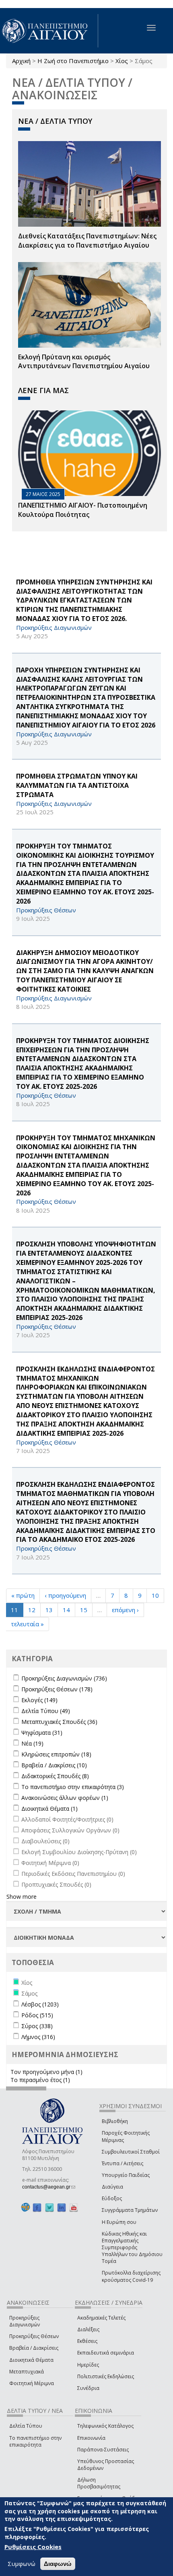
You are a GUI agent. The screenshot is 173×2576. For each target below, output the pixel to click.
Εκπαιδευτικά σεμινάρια (106, 2353)
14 (66, 1610)
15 (84, 1610)
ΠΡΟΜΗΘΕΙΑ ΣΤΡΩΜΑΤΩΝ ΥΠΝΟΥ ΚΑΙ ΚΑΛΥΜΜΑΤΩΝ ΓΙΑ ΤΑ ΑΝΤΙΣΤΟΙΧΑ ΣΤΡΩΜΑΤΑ (77, 785)
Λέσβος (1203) (40, 2004)
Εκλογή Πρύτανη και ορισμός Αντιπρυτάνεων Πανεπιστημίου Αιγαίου (84, 362)
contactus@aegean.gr (49, 2187)
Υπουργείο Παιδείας (126, 2175)
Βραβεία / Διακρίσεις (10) (54, 1765)
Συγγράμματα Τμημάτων (130, 2210)
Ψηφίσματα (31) (42, 1733)
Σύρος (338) (37, 2026)
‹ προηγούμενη (65, 1595)
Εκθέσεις (87, 2341)
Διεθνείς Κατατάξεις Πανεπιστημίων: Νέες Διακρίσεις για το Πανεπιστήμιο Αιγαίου (87, 241)
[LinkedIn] (62, 2207)
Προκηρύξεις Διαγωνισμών (25, 2321)
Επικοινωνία (91, 2438)
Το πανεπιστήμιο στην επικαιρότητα (35, 2441)
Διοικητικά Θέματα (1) (49, 1809)
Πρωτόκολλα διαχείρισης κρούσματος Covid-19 (131, 2276)
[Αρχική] (49, 31)
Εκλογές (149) (39, 1700)
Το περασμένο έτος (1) (40, 2080)
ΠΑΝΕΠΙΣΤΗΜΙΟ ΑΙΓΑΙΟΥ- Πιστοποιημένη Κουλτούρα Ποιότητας (83, 510)
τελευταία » (27, 1624)
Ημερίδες (88, 2365)
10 (155, 1595)
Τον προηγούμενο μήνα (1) (46, 2072)
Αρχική (21, 61)
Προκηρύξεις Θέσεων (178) (57, 1689)
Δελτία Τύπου (26, 2426)
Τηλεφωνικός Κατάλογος (105, 2426)
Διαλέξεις (88, 2329)
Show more (22, 1897)
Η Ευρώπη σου (119, 2222)
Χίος (122, 61)
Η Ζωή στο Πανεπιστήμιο (73, 61)
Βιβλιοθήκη (115, 2121)
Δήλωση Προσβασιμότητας (99, 2483)
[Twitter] (49, 2207)
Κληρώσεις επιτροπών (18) (56, 1754)
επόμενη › (125, 1610)
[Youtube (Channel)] (74, 2207)
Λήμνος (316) (38, 2037)
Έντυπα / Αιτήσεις (123, 2163)
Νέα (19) (32, 1743)
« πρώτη (23, 1595)
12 (32, 1610)
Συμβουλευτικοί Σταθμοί (131, 2152)
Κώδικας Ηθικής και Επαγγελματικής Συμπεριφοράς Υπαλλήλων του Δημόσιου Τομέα (132, 2248)
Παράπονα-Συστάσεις (103, 2450)
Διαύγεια (112, 2187)
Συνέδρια (88, 2388)
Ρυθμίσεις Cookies (33, 2547)
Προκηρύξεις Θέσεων (34, 2336)
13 (49, 1610)
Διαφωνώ (58, 2564)
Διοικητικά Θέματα (31, 2360)
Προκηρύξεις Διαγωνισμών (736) (64, 1678)
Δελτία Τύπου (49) (46, 1711)
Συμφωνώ (22, 2564)
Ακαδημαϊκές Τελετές (101, 2318)
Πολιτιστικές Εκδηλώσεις (106, 2376)
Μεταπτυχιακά (27, 2372)
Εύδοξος (112, 2198)
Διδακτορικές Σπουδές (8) (55, 1776)
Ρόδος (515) (37, 2015)
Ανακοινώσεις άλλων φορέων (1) (65, 1798)
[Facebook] (37, 2207)
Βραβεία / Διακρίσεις (34, 2348)
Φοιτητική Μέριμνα (32, 2383)
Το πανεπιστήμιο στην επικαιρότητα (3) (73, 1787)
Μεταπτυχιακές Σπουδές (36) (59, 1722)
